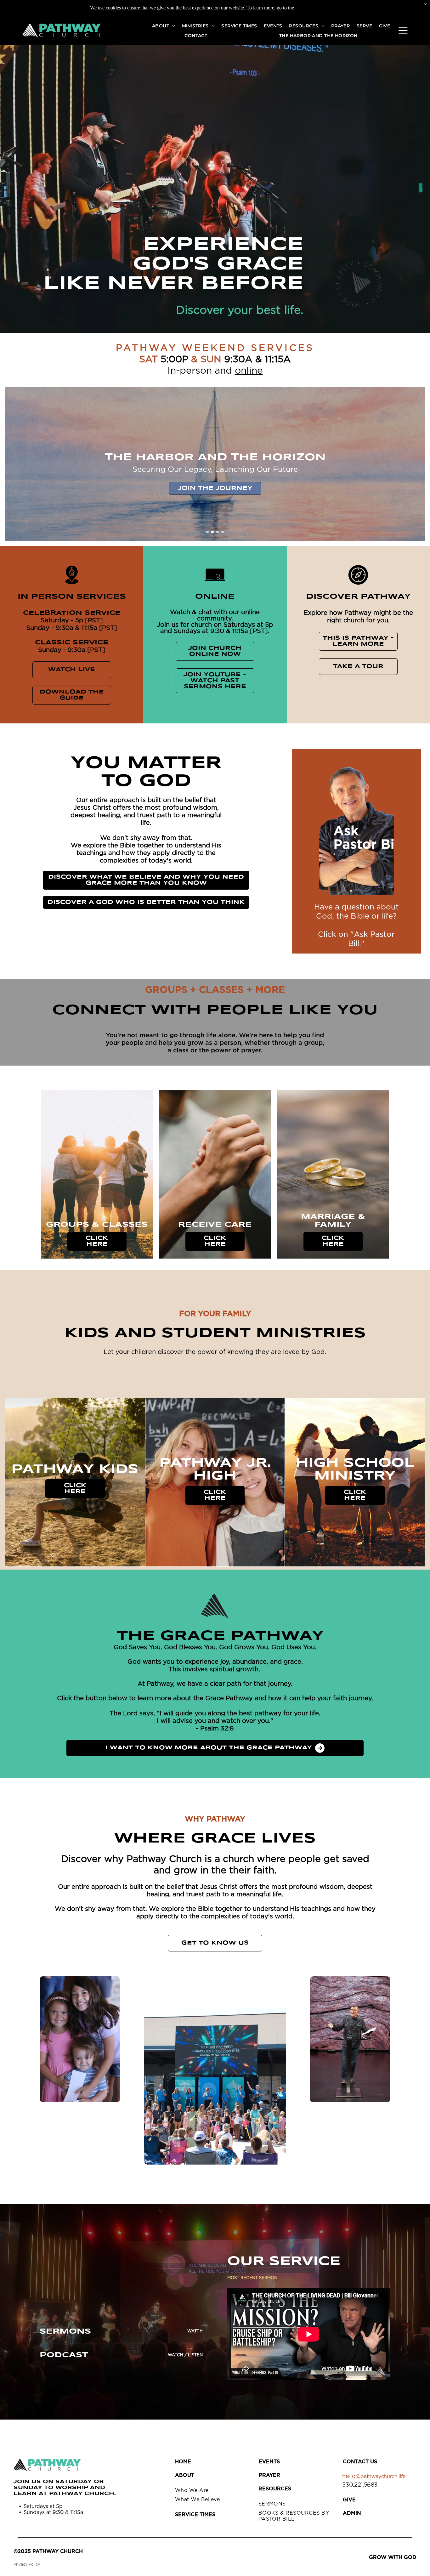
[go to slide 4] (223, 532)
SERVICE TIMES (195, 2515)
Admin (352, 2513)
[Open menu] (403, 31)
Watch (195, 2331)
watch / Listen (185, 2355)
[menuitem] (164, 26)
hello (349, 2477)
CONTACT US (360, 2462)
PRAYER (269, 2475)
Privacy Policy (27, 2564)
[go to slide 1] (207, 532)
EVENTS (269, 2462)
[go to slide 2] (212, 532)
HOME (183, 2462)
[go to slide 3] (218, 532)
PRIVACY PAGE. (317, 8)
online (249, 371)
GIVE (349, 2500)
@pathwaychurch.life (381, 2477)
